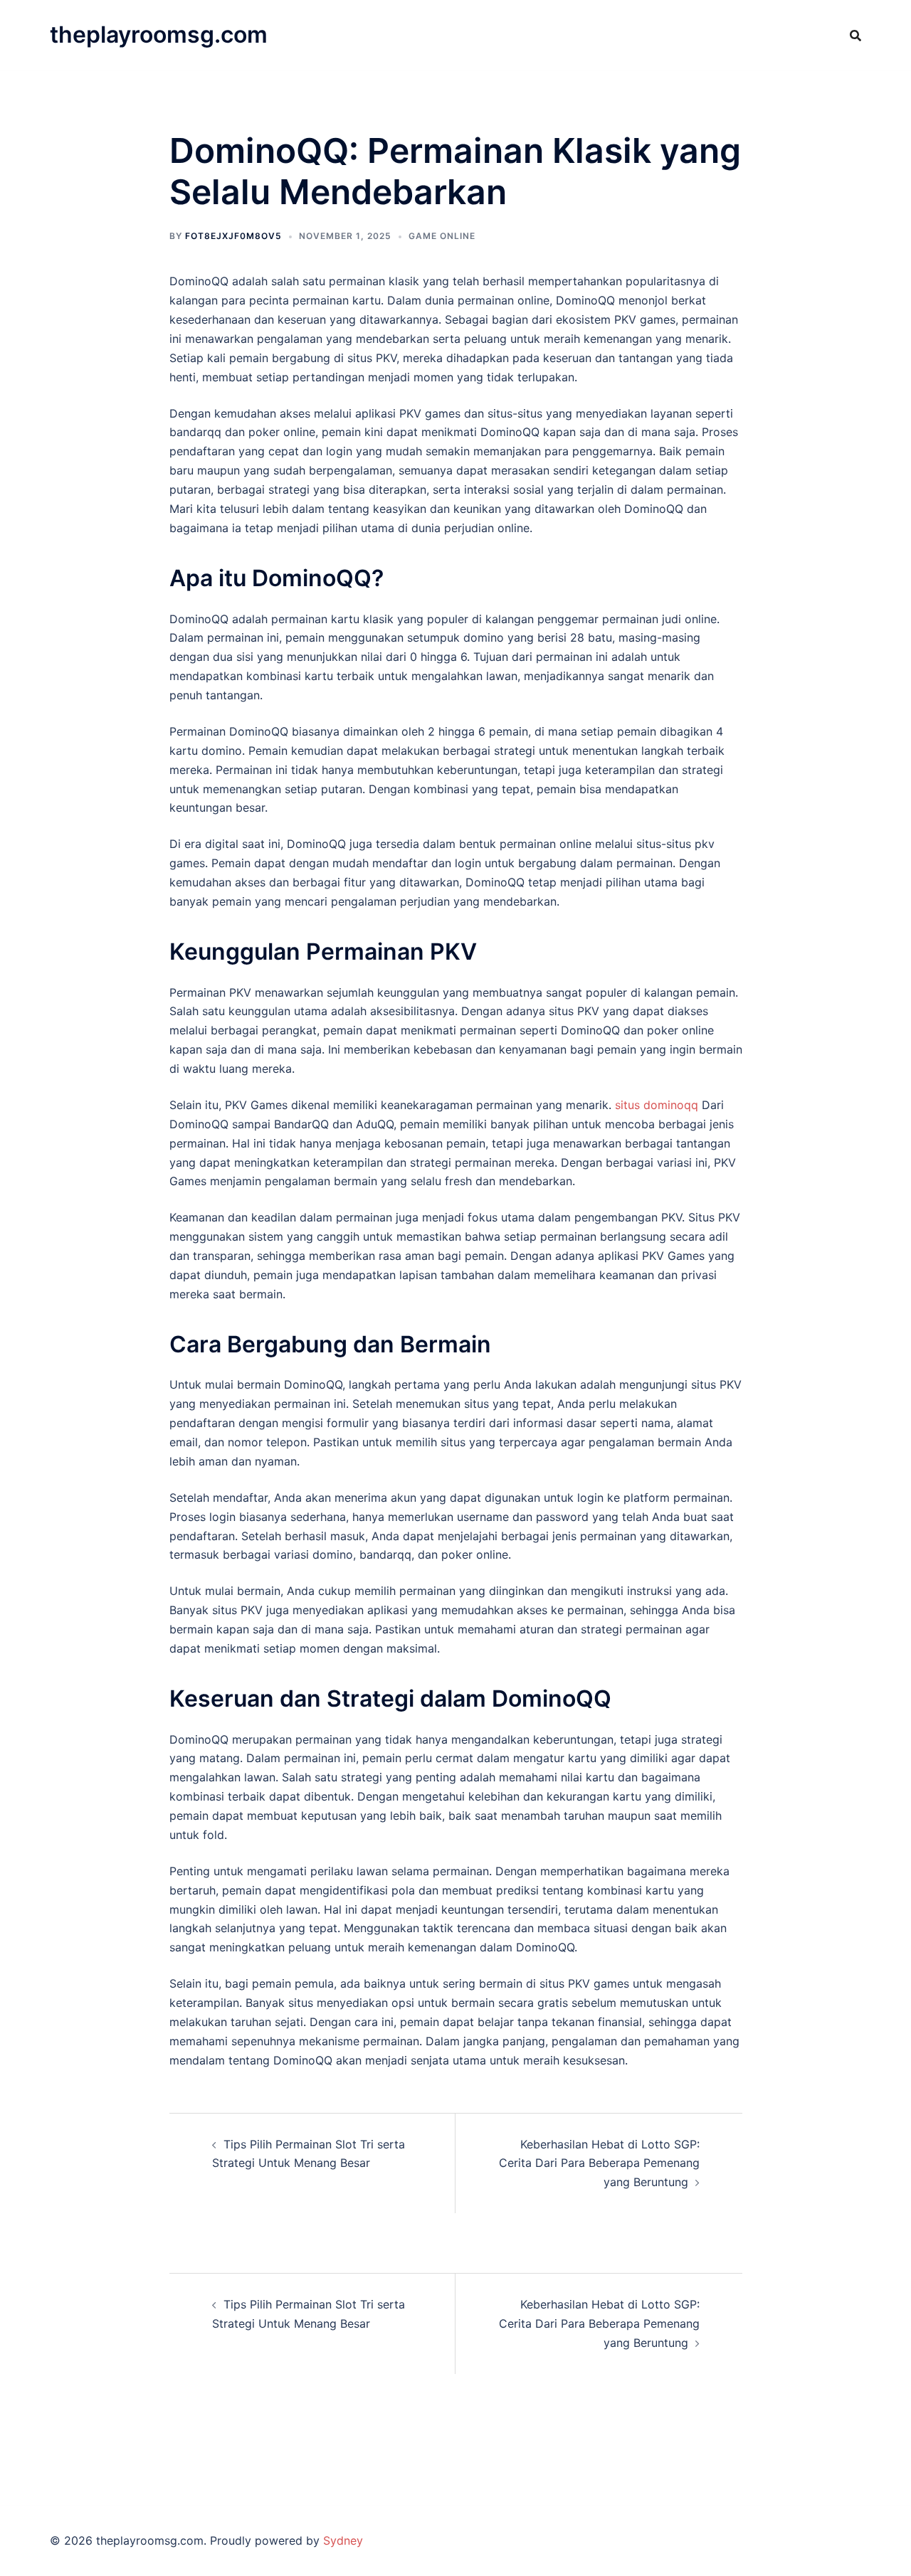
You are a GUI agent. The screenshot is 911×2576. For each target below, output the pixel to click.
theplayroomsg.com (159, 35)
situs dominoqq (657, 1105)
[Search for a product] (855, 36)
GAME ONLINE (442, 236)
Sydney (343, 2540)
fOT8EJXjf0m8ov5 (233, 236)
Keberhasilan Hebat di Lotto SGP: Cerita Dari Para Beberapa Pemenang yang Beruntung (599, 2163)
